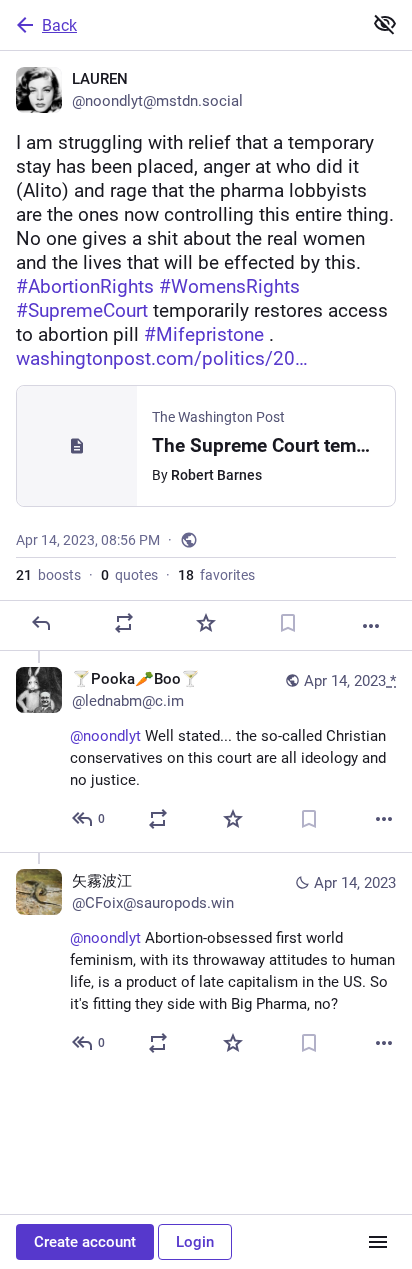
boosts (48, 575)
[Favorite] (206, 623)
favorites (216, 575)
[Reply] (41, 623)
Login (195, 1242)
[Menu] (378, 1242)
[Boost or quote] (124, 623)
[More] (371, 626)
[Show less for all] (385, 24)
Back (59, 25)
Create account (85, 1242)
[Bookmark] (288, 623)
